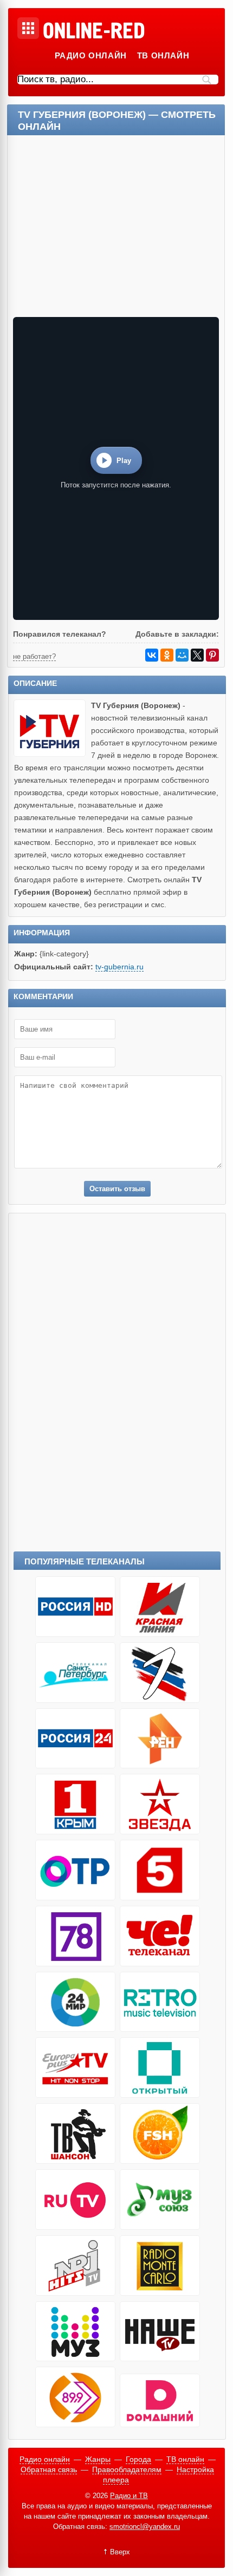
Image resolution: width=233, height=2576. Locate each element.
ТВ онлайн (163, 55)
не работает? (34, 656)
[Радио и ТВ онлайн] (93, 31)
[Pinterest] (212, 655)
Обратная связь (49, 2469)
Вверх (120, 2552)
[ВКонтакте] (152, 655)
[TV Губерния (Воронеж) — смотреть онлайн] (53, 754)
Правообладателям (127, 2469)
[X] (197, 655)
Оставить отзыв (117, 1189)
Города (138, 2459)
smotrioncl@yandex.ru (145, 2527)
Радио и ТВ (129, 2496)
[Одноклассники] (167, 655)
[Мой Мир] (182, 655)
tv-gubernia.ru (119, 967)
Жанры (98, 2459)
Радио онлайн (91, 55)
